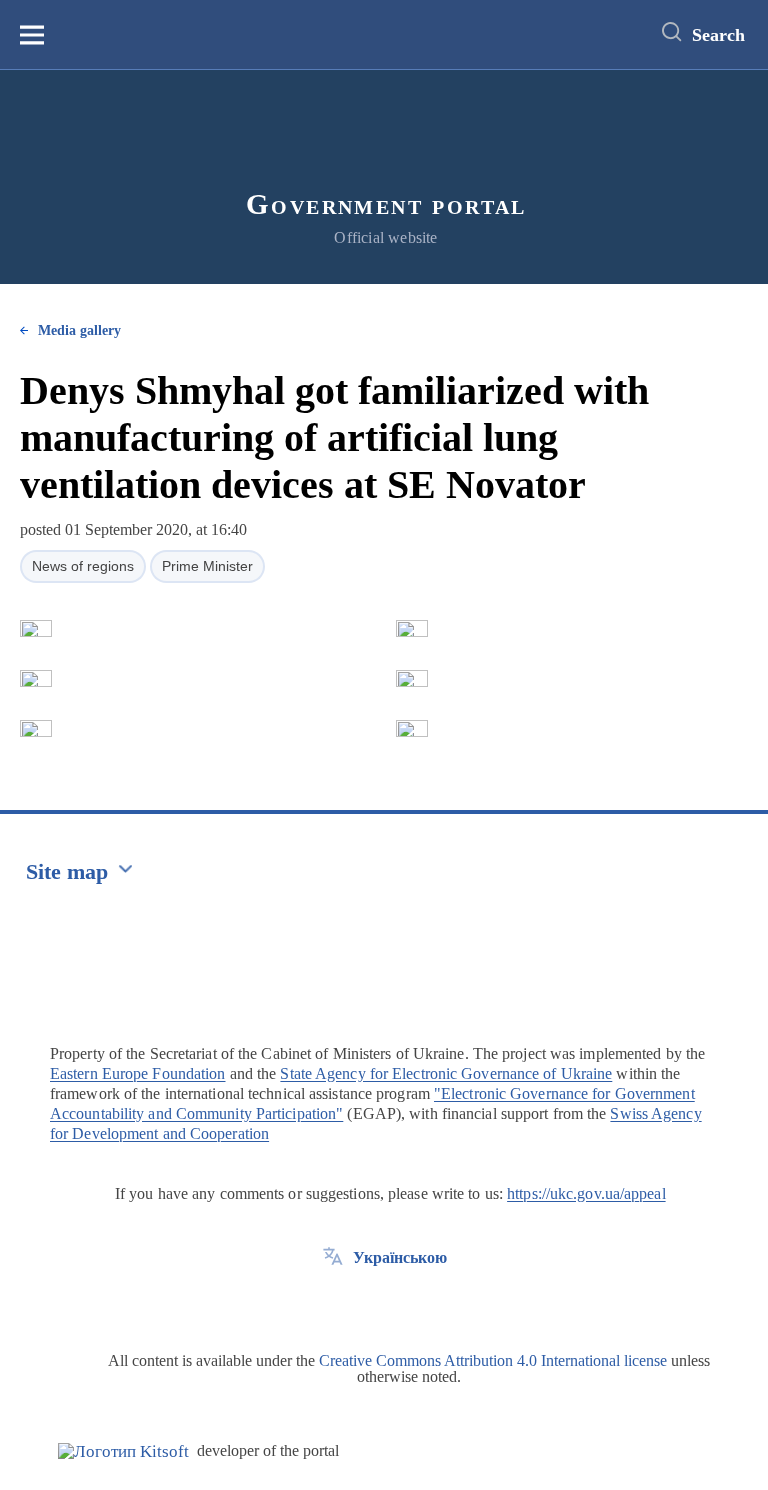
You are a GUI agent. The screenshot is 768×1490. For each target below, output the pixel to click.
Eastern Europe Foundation (138, 1073)
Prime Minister (207, 566)
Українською (400, 1257)
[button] (36, 629)
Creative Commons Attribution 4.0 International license (493, 1360)
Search (718, 35)
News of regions (83, 566)
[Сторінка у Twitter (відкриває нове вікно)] (333, 1303)
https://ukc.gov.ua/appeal (586, 1193)
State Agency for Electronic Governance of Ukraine (446, 1073)
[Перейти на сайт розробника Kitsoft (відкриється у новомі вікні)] (123, 1451)
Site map (67, 871)
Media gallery (79, 330)
